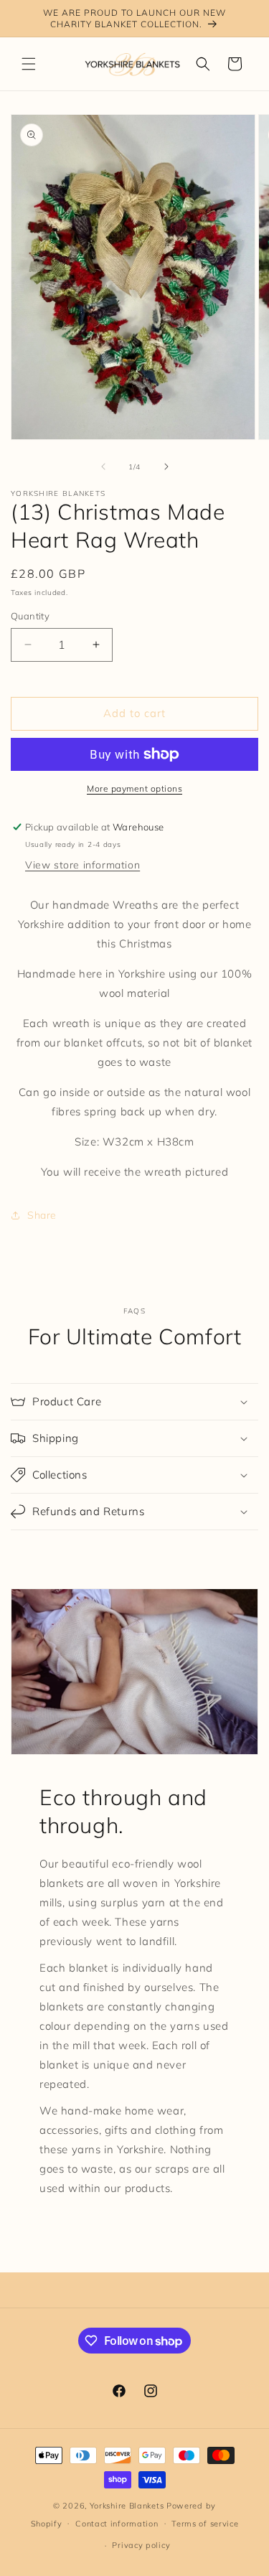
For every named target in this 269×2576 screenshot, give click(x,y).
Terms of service (205, 2524)
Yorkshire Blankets (127, 2506)
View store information (82, 865)
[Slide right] (166, 467)
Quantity (30, 616)
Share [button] (42, 1215)
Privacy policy (141, 2545)
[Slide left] (103, 467)
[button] (29, 64)
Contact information (117, 2524)
